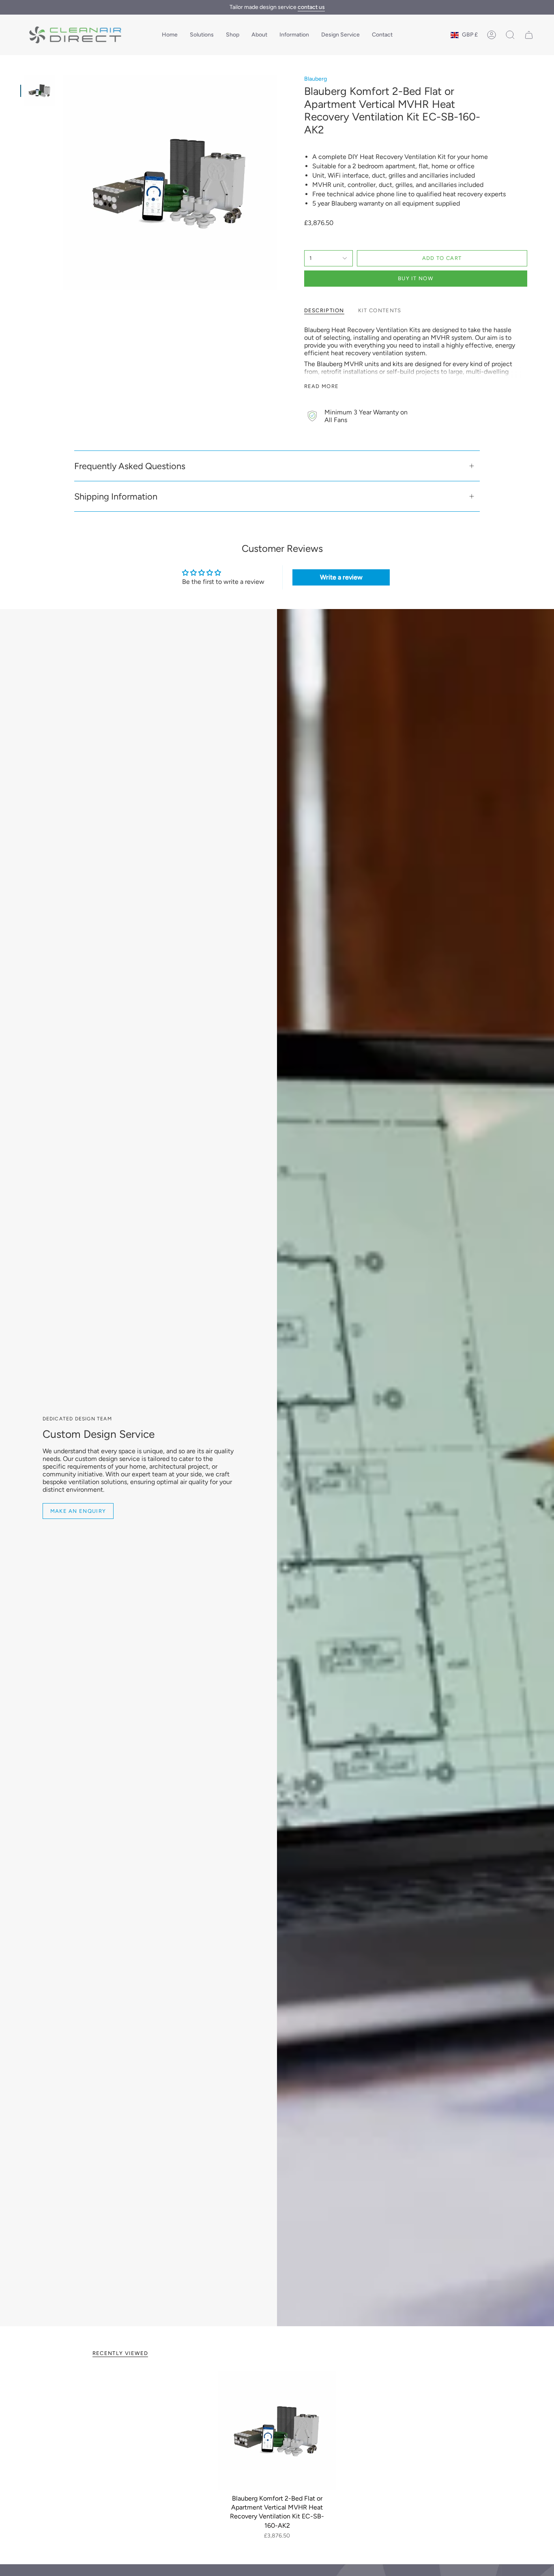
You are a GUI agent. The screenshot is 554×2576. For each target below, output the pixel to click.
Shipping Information (116, 496)
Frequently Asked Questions (130, 466)
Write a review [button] (341, 577)
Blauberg (316, 79)
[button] (202, 35)
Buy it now (415, 278)
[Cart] (529, 35)
